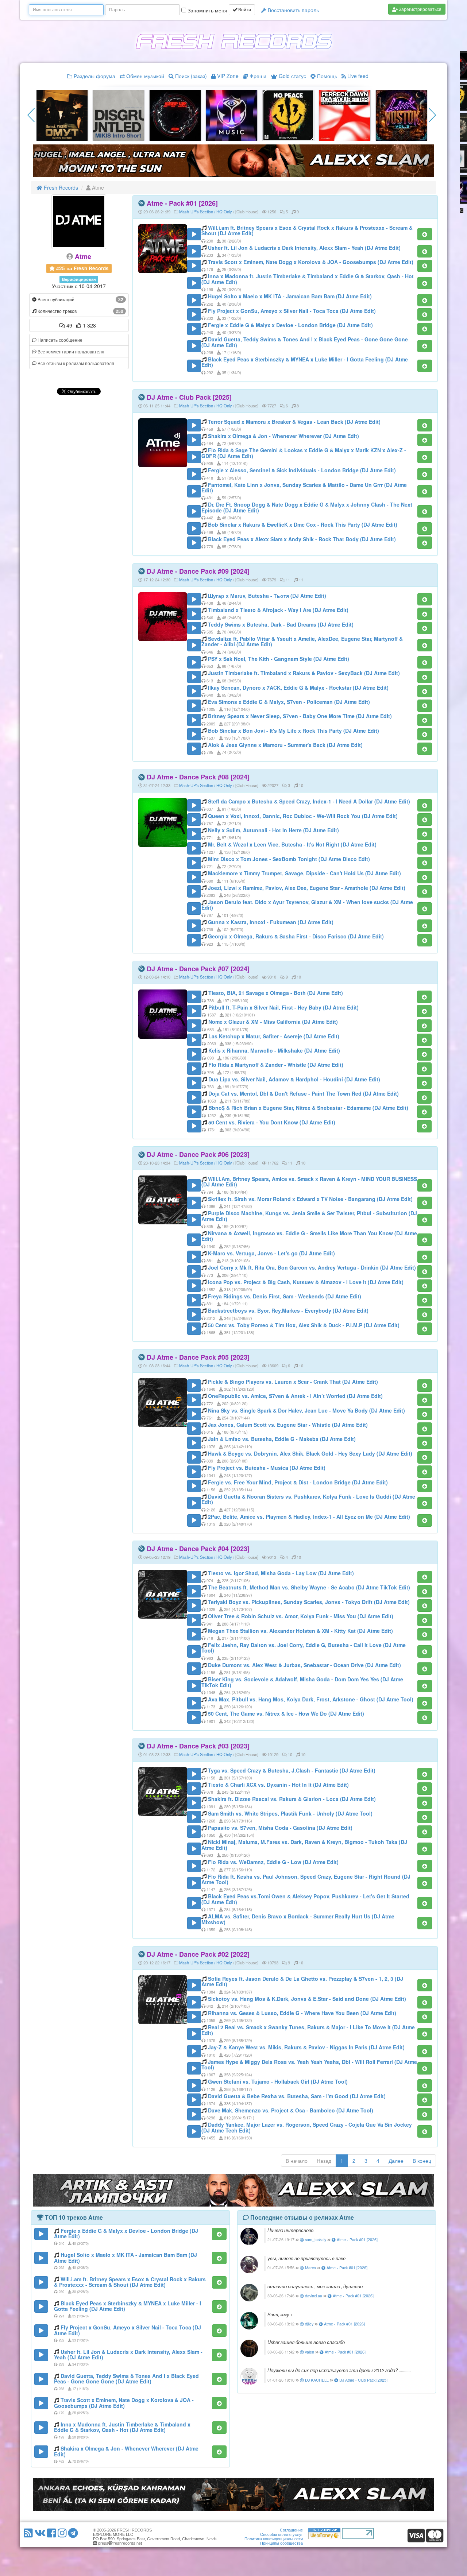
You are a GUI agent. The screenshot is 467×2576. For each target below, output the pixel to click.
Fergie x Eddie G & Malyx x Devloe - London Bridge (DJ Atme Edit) (290, 325)
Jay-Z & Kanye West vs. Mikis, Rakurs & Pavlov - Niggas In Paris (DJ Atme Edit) (306, 2047)
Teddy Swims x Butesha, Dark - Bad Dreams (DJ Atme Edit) (281, 624)
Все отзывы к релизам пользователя (75, 363)
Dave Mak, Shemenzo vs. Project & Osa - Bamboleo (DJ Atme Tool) (291, 2110)
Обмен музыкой (144, 76)
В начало (297, 2161)
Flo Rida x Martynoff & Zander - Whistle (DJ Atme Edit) (276, 1065)
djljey (309, 2324)
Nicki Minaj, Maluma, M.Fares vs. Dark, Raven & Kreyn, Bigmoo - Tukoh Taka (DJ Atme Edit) (304, 1845)
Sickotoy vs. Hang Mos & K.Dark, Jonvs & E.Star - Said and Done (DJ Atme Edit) (307, 1999)
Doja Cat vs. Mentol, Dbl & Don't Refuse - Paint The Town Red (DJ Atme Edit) (304, 1093)
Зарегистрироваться (420, 9)
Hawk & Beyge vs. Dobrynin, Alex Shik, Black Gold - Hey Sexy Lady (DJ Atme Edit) (310, 1453)
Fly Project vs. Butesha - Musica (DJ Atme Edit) (267, 1468)
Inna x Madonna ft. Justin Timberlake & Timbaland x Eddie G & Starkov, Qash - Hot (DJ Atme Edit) (308, 279)
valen (309, 2352)
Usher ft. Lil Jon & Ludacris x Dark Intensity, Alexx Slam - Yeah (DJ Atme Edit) (304, 248)
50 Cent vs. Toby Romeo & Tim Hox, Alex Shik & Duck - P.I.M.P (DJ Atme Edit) (304, 1325)
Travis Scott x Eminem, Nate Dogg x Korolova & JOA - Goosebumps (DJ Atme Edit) (311, 262)
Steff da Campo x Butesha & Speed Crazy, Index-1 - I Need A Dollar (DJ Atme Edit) (309, 801)
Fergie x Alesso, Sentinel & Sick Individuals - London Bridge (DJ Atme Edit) (302, 470)
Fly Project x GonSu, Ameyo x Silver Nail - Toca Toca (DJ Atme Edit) (292, 311)
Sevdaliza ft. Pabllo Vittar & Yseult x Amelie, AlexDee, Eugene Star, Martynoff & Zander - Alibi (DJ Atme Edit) (302, 641)
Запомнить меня (207, 10)
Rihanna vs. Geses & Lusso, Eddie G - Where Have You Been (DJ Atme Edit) (302, 2013)
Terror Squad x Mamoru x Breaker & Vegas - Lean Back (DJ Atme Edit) (294, 422)
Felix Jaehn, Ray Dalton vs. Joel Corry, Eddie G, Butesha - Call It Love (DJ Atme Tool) (304, 1648)
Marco (310, 2268)
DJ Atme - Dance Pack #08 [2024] (198, 777)
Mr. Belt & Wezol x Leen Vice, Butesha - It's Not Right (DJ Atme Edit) (292, 844)
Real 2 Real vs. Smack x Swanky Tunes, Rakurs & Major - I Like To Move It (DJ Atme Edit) (308, 2030)
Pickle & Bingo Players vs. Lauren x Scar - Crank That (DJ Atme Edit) (293, 1382)
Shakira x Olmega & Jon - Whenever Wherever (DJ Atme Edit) (283, 436)
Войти (244, 10)
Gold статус (292, 76)
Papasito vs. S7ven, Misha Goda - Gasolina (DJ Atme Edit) (280, 1828)
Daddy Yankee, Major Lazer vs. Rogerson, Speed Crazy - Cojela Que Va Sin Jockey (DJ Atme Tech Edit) (307, 2127)
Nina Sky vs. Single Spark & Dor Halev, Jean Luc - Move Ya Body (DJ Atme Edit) (306, 1410)
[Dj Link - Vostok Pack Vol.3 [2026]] (232, 115)
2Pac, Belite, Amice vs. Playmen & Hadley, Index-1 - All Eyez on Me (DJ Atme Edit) (309, 1516)
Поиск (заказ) (190, 76)
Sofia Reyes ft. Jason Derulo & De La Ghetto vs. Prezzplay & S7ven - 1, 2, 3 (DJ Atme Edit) (302, 1981)
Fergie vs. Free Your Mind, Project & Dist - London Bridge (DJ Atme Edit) (298, 1482)
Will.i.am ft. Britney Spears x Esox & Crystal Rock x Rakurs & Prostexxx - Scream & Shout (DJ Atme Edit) (307, 230)
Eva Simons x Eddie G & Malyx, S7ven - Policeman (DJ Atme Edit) (289, 702)
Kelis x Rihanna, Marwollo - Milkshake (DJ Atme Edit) (274, 1050)
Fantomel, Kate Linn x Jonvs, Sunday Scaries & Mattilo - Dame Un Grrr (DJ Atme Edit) (304, 487)
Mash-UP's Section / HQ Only (206, 212)
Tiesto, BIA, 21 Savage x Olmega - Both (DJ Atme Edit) (276, 993)
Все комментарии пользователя (70, 351)
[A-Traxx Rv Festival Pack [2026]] (288, 115)
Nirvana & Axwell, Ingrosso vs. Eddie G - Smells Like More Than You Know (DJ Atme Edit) (309, 1236)
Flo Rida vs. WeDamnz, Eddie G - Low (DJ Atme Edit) (273, 1862)
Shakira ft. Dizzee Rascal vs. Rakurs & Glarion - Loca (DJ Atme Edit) (292, 1799)
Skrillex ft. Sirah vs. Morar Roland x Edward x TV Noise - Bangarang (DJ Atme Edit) (310, 1199)
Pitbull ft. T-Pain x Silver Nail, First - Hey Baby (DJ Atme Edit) (283, 1007)
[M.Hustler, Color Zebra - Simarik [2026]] (345, 115)
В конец (422, 2161)
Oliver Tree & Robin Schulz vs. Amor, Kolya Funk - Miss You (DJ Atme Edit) (301, 1616)
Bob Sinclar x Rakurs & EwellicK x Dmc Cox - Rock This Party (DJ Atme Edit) (303, 524)
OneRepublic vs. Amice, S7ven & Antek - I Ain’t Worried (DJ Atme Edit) (295, 1396)
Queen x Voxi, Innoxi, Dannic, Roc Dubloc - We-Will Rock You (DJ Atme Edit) (303, 816)
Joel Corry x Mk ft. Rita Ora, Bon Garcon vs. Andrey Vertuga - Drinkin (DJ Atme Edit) (312, 1267)
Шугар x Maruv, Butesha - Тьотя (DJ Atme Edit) (267, 596)
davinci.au (313, 2296)
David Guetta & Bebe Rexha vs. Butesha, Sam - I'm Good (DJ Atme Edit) (297, 2096)
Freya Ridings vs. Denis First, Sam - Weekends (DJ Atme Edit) (285, 1296)
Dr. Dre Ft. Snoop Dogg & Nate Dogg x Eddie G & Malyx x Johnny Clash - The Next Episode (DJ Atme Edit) (307, 507)
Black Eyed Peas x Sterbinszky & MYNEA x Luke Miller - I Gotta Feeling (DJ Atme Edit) (305, 362)
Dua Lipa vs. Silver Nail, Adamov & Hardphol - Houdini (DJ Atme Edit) (294, 1079)
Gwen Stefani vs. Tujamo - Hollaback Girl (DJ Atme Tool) (278, 2081)
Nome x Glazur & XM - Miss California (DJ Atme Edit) (273, 1022)
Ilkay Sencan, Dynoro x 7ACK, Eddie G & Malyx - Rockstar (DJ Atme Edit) (298, 687)
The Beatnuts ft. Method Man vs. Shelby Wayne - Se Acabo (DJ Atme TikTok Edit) (309, 1587)
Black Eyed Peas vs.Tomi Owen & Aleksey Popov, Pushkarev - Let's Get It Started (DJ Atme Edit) (305, 1899)
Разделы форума (94, 76)
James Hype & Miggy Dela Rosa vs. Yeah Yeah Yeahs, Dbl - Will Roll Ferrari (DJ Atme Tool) (309, 2064)
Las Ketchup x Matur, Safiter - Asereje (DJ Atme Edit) (274, 1036)
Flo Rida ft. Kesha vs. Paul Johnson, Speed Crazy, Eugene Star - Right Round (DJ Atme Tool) (306, 1879)
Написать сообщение (59, 340)
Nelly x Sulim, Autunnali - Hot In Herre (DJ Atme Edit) (273, 830)
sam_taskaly (315, 2240)
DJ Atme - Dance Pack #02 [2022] (198, 1954)
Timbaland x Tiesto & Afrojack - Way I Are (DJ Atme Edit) (278, 610)
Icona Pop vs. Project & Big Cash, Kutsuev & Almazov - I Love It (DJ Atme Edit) (306, 1282)
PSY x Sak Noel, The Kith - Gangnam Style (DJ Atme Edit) (279, 659)
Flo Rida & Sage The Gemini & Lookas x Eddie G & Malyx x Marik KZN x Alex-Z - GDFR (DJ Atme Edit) (304, 453)
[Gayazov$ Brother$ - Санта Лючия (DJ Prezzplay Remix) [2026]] (401, 115)
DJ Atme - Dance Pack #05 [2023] (198, 1357)
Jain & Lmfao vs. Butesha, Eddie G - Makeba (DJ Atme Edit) (282, 1439)
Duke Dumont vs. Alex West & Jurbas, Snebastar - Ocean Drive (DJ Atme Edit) (304, 1665)
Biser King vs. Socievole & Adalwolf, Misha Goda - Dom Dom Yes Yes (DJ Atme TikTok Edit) (302, 1682)
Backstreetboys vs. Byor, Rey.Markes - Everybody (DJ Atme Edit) (288, 1310)
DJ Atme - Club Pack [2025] (189, 397)
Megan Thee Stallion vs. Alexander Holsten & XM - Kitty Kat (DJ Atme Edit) (300, 1631)
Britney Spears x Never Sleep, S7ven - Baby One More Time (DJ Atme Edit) (300, 716)
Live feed (357, 76)
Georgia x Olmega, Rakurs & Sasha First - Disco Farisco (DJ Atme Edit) (296, 936)
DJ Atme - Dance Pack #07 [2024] (198, 969)
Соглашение (291, 2530)
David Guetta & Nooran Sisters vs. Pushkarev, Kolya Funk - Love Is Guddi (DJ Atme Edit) (308, 1499)
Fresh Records (60, 187)
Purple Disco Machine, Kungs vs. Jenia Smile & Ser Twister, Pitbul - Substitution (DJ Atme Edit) (309, 1216)
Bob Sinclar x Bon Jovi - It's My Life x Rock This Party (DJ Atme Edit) (294, 731)
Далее (396, 2161)
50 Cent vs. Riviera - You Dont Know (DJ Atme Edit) (272, 1122)
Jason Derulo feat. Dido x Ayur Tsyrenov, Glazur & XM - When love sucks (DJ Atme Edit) (307, 905)
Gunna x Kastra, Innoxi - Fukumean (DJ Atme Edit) (271, 922)
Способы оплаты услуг (281, 2534)
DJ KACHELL (316, 2380)
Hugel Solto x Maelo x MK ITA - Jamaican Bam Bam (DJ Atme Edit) (290, 296)
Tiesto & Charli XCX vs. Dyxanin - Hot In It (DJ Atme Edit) (278, 1785)
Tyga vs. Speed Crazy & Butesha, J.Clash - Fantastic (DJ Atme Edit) (292, 1770)
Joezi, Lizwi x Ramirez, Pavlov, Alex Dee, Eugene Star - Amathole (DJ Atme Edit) (307, 888)
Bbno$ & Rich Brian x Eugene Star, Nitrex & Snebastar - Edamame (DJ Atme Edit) (308, 1108)
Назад (324, 2161)
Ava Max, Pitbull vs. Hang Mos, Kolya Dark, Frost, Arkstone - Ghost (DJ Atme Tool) (311, 1699)
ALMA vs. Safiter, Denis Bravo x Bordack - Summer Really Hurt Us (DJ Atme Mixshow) (298, 1919)
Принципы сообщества (281, 2543)
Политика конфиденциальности (274, 2539)
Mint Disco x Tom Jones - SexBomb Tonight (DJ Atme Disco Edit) (289, 859)
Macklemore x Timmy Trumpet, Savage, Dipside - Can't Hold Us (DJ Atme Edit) (304, 873)
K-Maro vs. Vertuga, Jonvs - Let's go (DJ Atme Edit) (271, 1253)
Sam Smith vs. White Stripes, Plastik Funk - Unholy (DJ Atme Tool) (290, 1813)
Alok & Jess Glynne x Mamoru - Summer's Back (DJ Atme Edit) (285, 745)
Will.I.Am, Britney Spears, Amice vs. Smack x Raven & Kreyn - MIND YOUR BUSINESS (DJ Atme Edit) (309, 1182)
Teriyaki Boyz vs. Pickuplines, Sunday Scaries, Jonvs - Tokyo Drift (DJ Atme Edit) (309, 1602)
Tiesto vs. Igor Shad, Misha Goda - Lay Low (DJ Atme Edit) (281, 1573)
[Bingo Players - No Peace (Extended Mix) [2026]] (119, 115)
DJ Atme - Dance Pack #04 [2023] (198, 1549)
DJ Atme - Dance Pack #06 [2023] (198, 1154)
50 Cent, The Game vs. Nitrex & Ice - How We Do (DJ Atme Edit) (286, 1713)
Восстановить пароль (293, 10)
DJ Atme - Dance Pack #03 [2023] (198, 1746)
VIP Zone (227, 76)
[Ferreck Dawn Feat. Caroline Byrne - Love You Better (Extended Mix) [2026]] (175, 115)
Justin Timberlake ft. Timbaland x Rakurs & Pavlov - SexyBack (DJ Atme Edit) (304, 673)
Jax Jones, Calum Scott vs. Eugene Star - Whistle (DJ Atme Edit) (288, 1425)
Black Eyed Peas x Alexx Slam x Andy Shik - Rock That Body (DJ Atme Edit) (302, 539)
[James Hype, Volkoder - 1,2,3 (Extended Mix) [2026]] (62, 115)
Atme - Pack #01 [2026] (182, 203)
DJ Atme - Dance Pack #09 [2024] (198, 571)
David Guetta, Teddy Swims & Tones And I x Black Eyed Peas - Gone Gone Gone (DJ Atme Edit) (305, 342)
